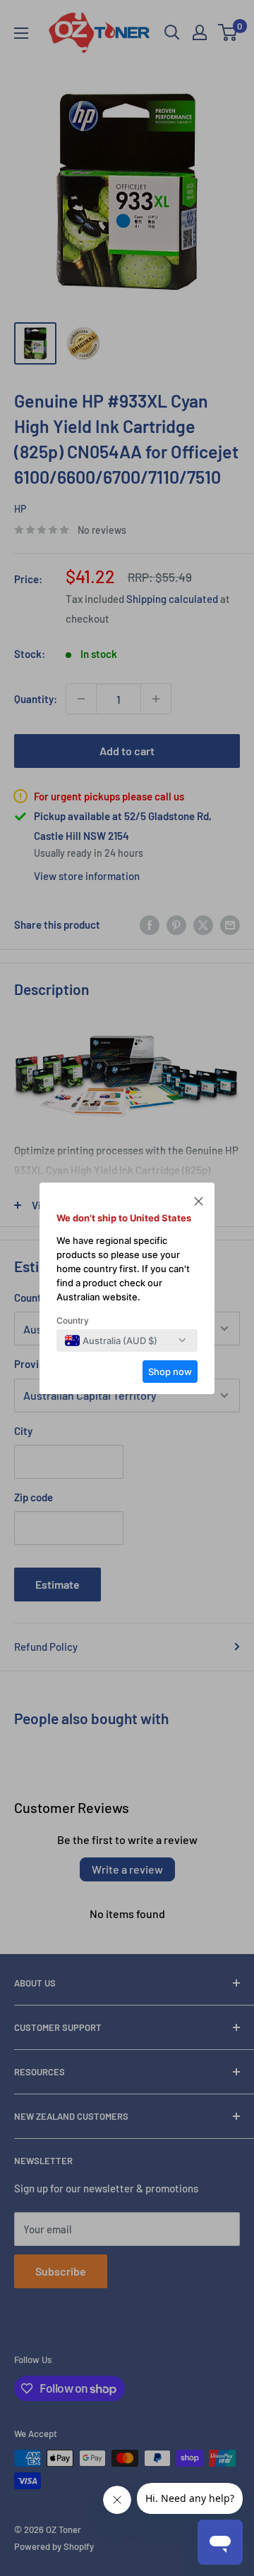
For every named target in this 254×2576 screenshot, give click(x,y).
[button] (199, 1203)
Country (73, 1320)
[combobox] (111, 1341)
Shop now (170, 1372)
